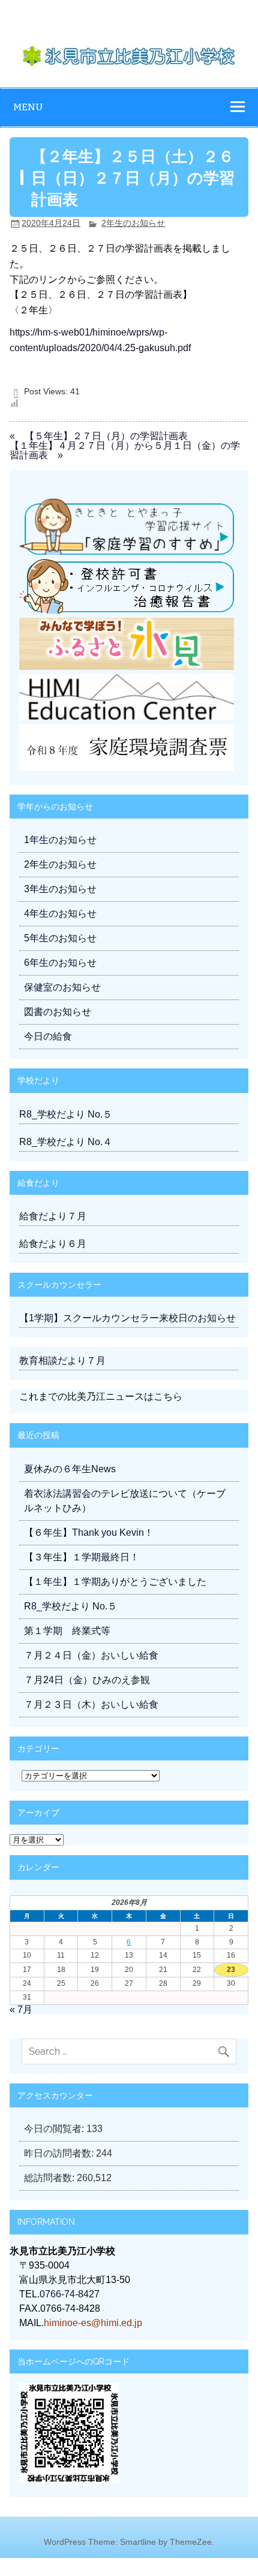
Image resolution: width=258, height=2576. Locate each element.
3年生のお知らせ (60, 889)
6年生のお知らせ (60, 963)
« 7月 (21, 2009)
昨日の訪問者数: (60, 2153)
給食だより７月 (53, 1216)
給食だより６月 (53, 1244)
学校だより (38, 1080)
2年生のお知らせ (133, 223)
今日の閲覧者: (55, 2129)
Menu (28, 107)
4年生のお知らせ (60, 913)
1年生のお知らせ (60, 840)
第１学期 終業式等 (67, 1631)
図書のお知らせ (58, 1012)
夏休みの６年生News (70, 1469)
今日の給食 (48, 1036)
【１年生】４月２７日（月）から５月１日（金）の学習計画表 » (125, 450)
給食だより (38, 1183)
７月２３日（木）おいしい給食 (91, 1704)
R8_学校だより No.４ (66, 1142)
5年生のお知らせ (60, 938)
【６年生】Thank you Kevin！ (89, 1532)
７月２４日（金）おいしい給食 (91, 1655)
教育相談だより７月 (62, 1361)
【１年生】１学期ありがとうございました (115, 1582)
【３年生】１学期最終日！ (82, 1557)
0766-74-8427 (70, 2294)
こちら (168, 1396)
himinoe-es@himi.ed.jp (93, 2323)
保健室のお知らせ (62, 987)
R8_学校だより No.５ (66, 1114)
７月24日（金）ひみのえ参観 (87, 1680)
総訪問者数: (50, 2178)
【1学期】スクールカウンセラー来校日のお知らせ (127, 1318)
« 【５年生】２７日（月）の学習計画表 (99, 436)
